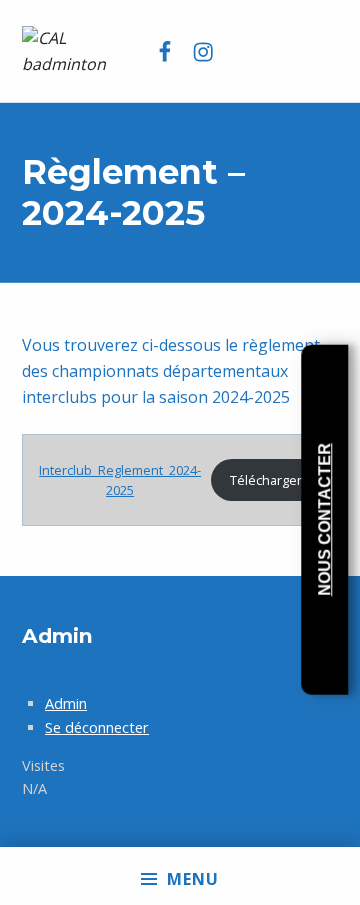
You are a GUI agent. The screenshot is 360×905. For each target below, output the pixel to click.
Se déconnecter (97, 727)
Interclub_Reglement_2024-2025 (120, 480)
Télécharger (266, 480)
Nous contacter (324, 519)
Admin (66, 703)
